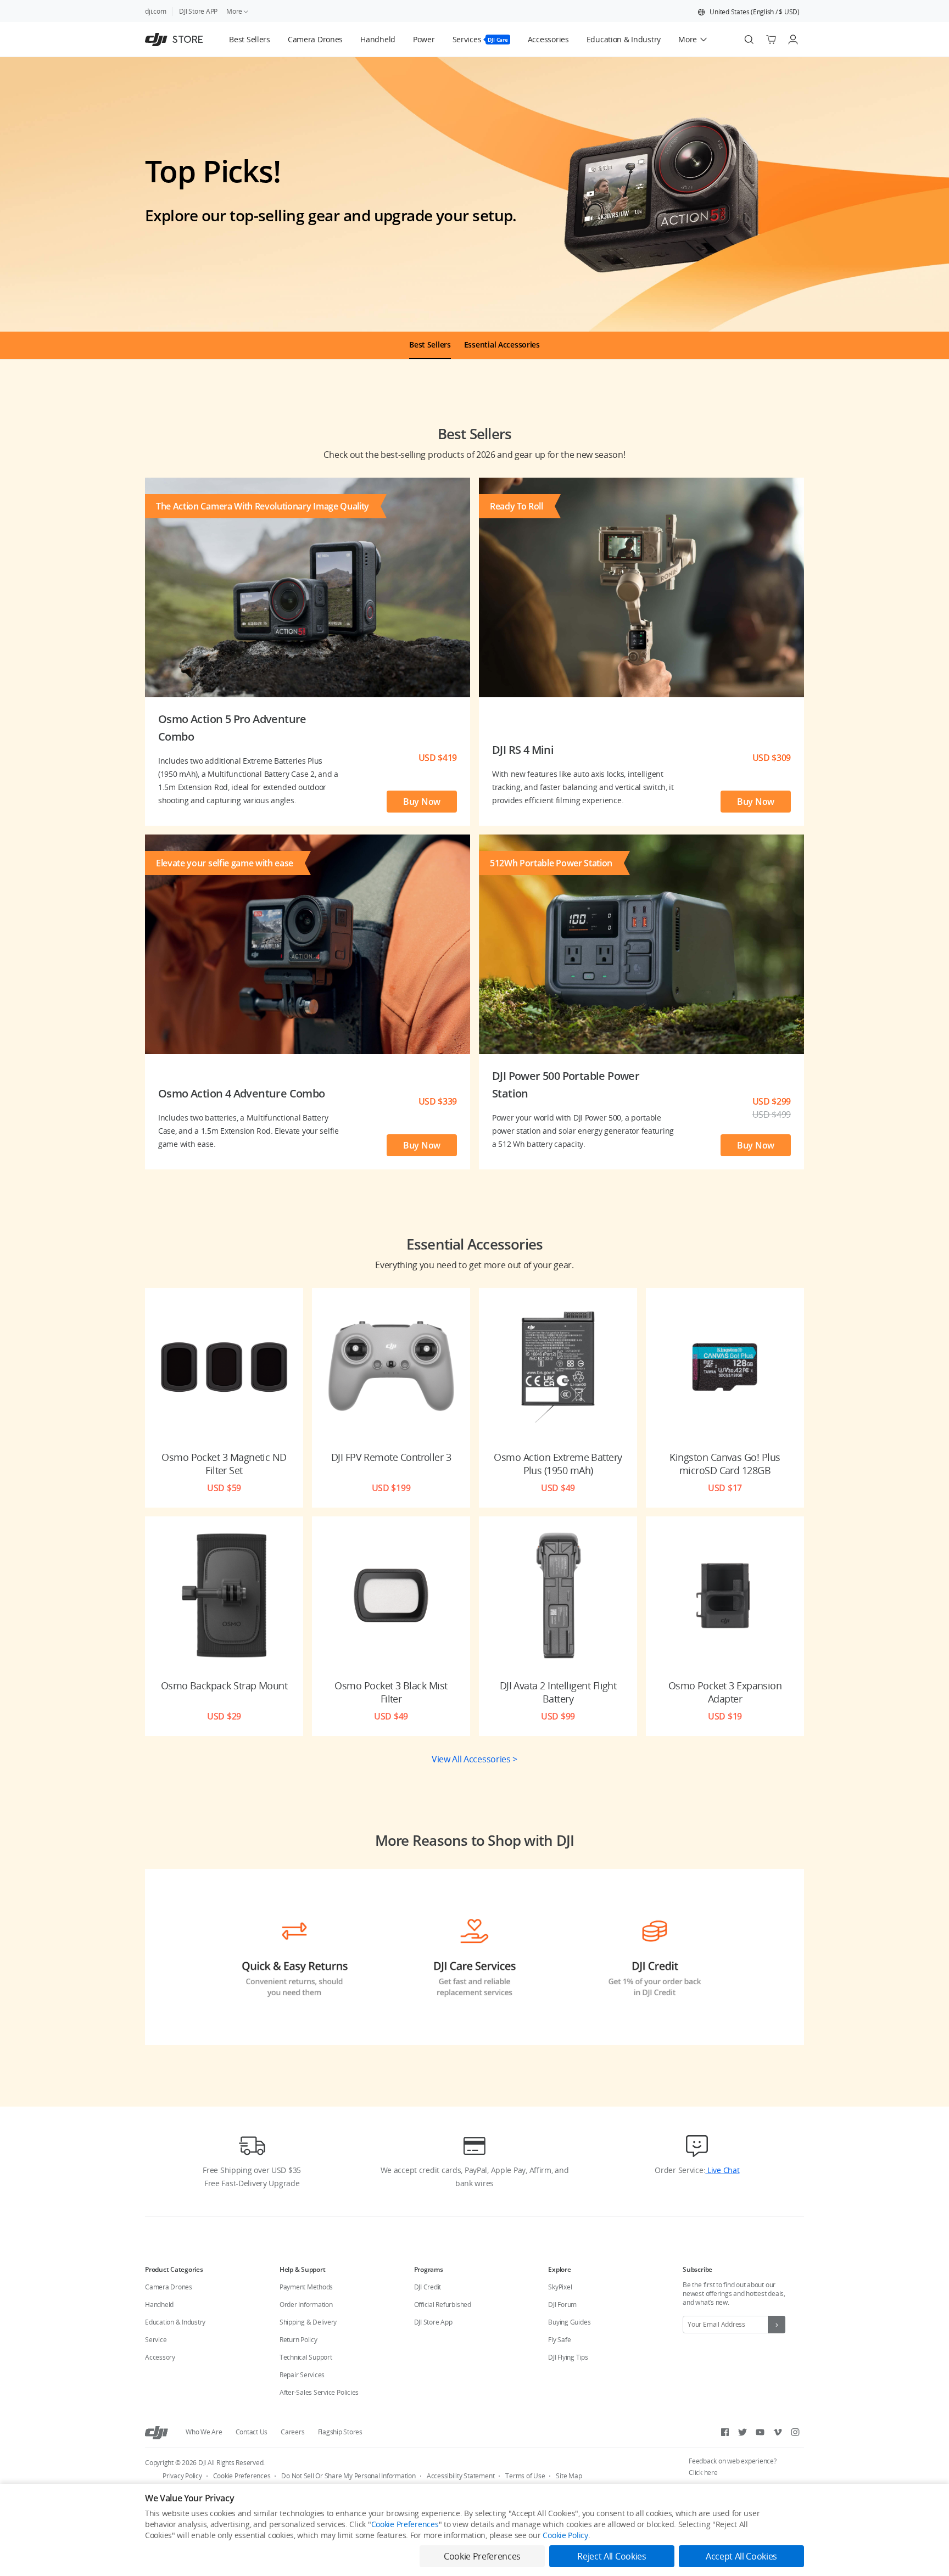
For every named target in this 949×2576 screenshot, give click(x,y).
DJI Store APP (198, 11)
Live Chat (722, 2170)
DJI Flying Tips (568, 2357)
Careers (292, 2432)
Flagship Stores (340, 2432)
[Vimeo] (778, 2432)
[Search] (749, 40)
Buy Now (422, 802)
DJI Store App (433, 2322)
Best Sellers (430, 345)
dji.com (155, 11)
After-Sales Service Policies (319, 2392)
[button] (749, 12)
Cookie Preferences (242, 2476)
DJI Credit (428, 2287)
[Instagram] (795, 2432)
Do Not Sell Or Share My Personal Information (348, 2476)
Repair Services (302, 2375)
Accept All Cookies (741, 2556)
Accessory (160, 2357)
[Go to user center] (793, 40)
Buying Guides (569, 2322)
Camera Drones (169, 2287)
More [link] (234, 11)
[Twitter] (743, 2432)
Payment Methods (306, 2287)
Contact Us (252, 2432)
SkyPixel (560, 2287)
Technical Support (306, 2357)
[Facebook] (725, 2432)
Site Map (569, 2476)
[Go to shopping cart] (771, 40)
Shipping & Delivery (308, 2322)
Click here (703, 2473)
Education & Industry (175, 2322)
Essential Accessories (502, 345)
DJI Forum (562, 2305)
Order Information (306, 2305)
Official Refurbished (443, 2305)
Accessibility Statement (460, 2476)
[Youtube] (760, 2432)
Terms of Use (525, 2476)
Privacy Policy (182, 2476)
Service (156, 2340)
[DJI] (157, 2432)
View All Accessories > (474, 1759)
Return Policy (298, 2340)
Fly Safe (559, 2340)
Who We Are (204, 2432)
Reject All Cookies (612, 2556)
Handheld (159, 2305)
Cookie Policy (565, 2535)
